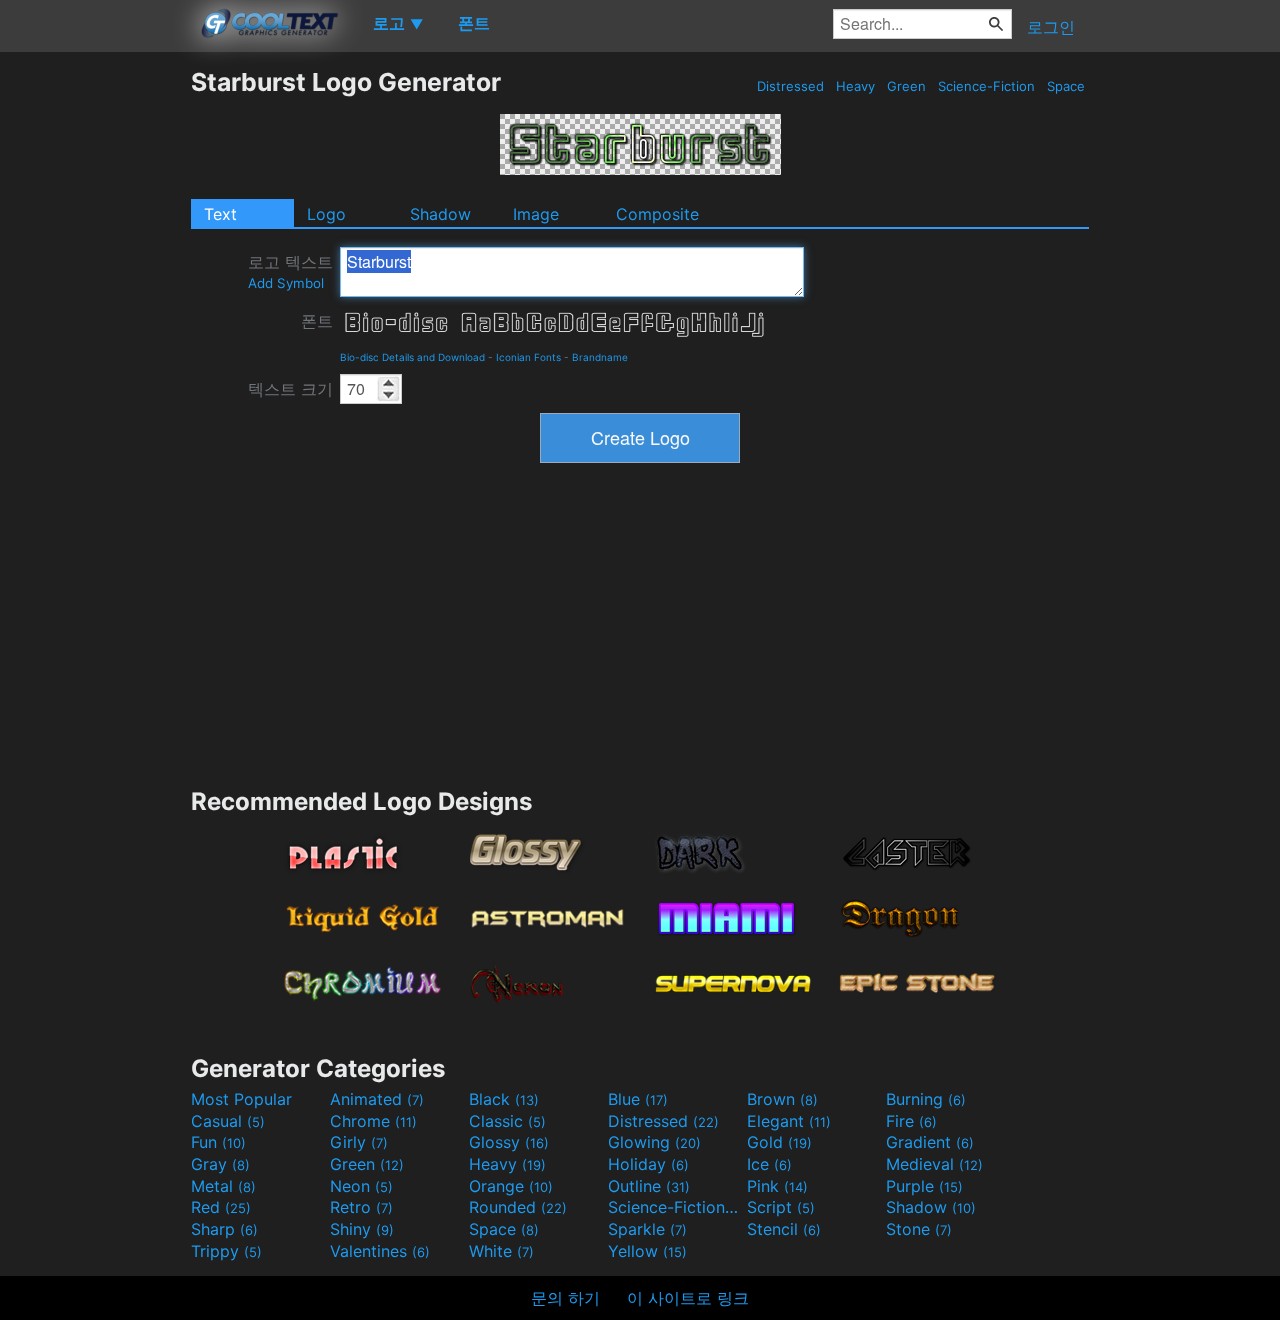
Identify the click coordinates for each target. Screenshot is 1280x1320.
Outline (649, 1186)
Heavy (855, 86)
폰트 (317, 321)
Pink (777, 1186)
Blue (638, 1099)
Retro (361, 1207)
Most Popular (241, 1099)
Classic (507, 1121)
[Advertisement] (95, 367)
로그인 (1051, 27)
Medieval (934, 1164)
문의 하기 (565, 1298)
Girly (359, 1142)
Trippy (226, 1251)
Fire (911, 1121)
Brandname (600, 357)
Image (536, 214)
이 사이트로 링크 (688, 1298)
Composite (657, 214)
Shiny (362, 1229)
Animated (377, 1099)
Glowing (654, 1142)
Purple (924, 1186)
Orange (511, 1186)
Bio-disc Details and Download (412, 357)
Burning (926, 1099)
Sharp (224, 1229)
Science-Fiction (986, 86)
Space (1066, 86)
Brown (782, 1099)
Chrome (373, 1121)
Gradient (930, 1142)
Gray (220, 1164)
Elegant (789, 1121)
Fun (218, 1142)
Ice (769, 1164)
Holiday (648, 1164)
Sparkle (647, 1229)
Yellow (647, 1251)
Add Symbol (286, 283)
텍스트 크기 (290, 389)
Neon (361, 1186)
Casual (228, 1121)
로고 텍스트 (290, 271)
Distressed (790, 86)
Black (504, 1099)
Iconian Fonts (528, 357)
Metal (223, 1186)
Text (220, 214)
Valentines (380, 1251)
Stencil (784, 1229)
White (501, 1251)
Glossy (509, 1142)
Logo (326, 214)
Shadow (440, 214)
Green (906, 86)
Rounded (518, 1207)
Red (221, 1207)
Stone (919, 1229)
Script (781, 1207)
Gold (779, 1142)
